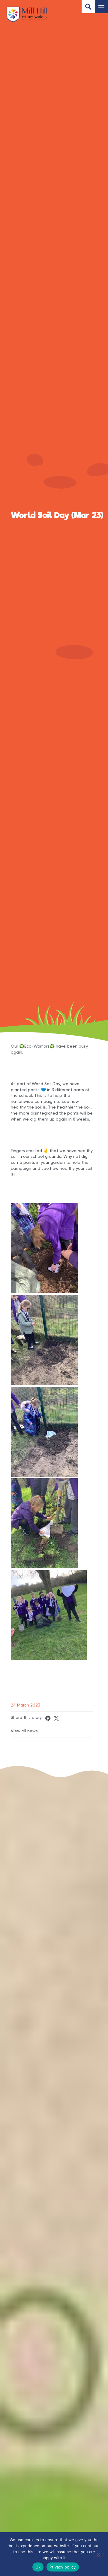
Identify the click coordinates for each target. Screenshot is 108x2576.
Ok (38, 2567)
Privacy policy (63, 2567)
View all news (24, 1731)
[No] (98, 2554)
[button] (48, 1718)
